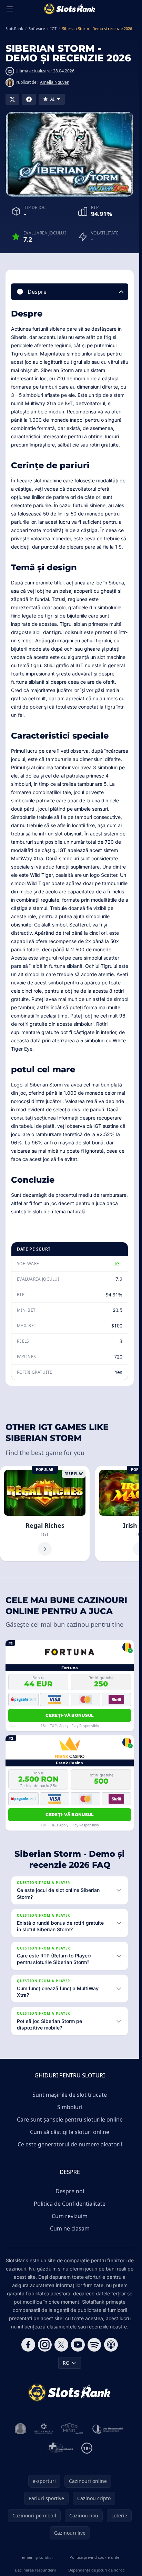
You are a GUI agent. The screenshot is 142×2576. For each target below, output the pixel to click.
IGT (118, 1264)
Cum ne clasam (70, 2228)
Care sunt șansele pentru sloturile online (70, 2119)
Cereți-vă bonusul (69, 1715)
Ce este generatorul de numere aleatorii (70, 2144)
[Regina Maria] (44, 2429)
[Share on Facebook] (29, 99)
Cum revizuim (70, 2216)
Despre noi (70, 2191)
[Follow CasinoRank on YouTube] (78, 2345)
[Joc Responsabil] (108, 2429)
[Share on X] (12, 99)
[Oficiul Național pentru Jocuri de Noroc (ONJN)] (21, 2429)
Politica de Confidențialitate (70, 2204)
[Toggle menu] (10, 9)
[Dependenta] (60, 2448)
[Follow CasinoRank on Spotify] (94, 2345)
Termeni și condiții (36, 2557)
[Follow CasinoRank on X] (61, 2345)
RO (66, 2363)
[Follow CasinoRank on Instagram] (45, 2345)
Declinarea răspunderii (35, 2570)
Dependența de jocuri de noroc (96, 2570)
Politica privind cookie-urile (94, 2557)
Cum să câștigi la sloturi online (70, 2132)
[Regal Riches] (45, 1513)
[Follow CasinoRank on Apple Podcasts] (111, 2345)
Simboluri (70, 2107)
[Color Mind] (72, 2429)
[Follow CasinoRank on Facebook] (28, 2345)
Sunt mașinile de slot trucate (70, 2095)
